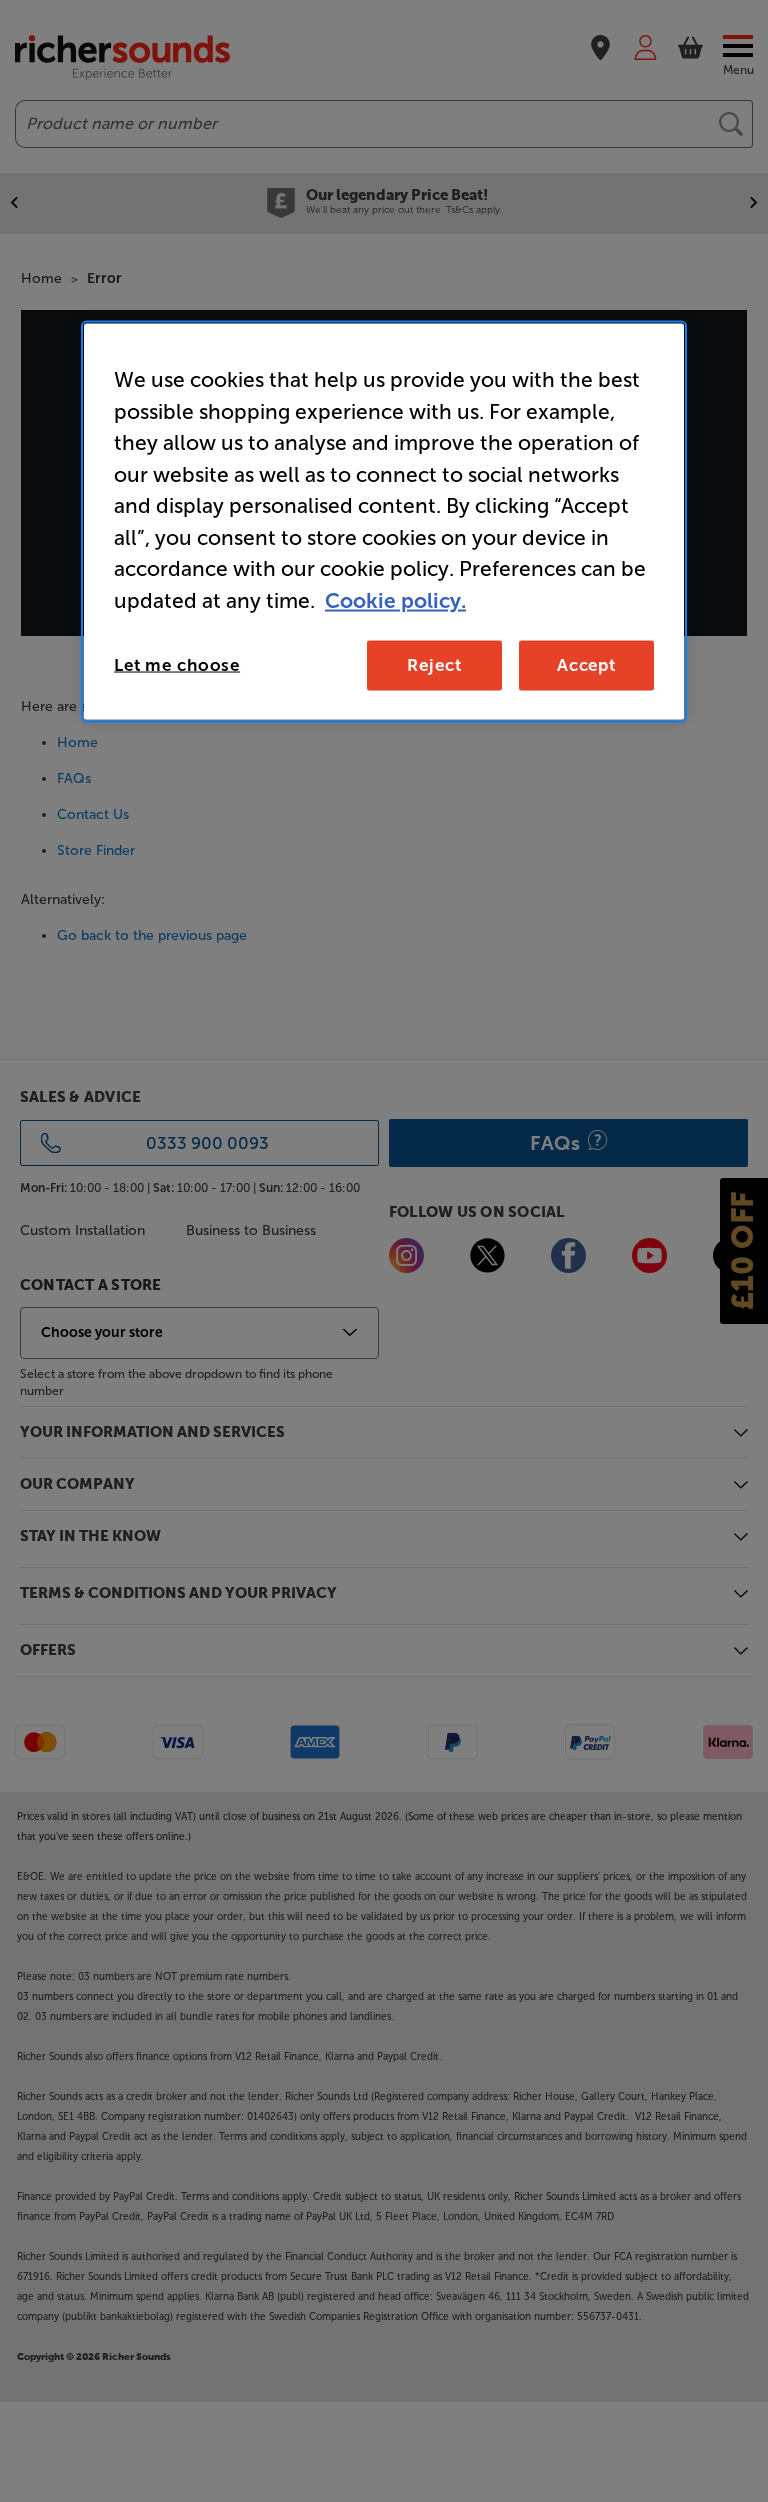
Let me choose (177, 665)
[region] (384, 522)
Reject (434, 665)
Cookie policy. (395, 599)
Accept (586, 665)
